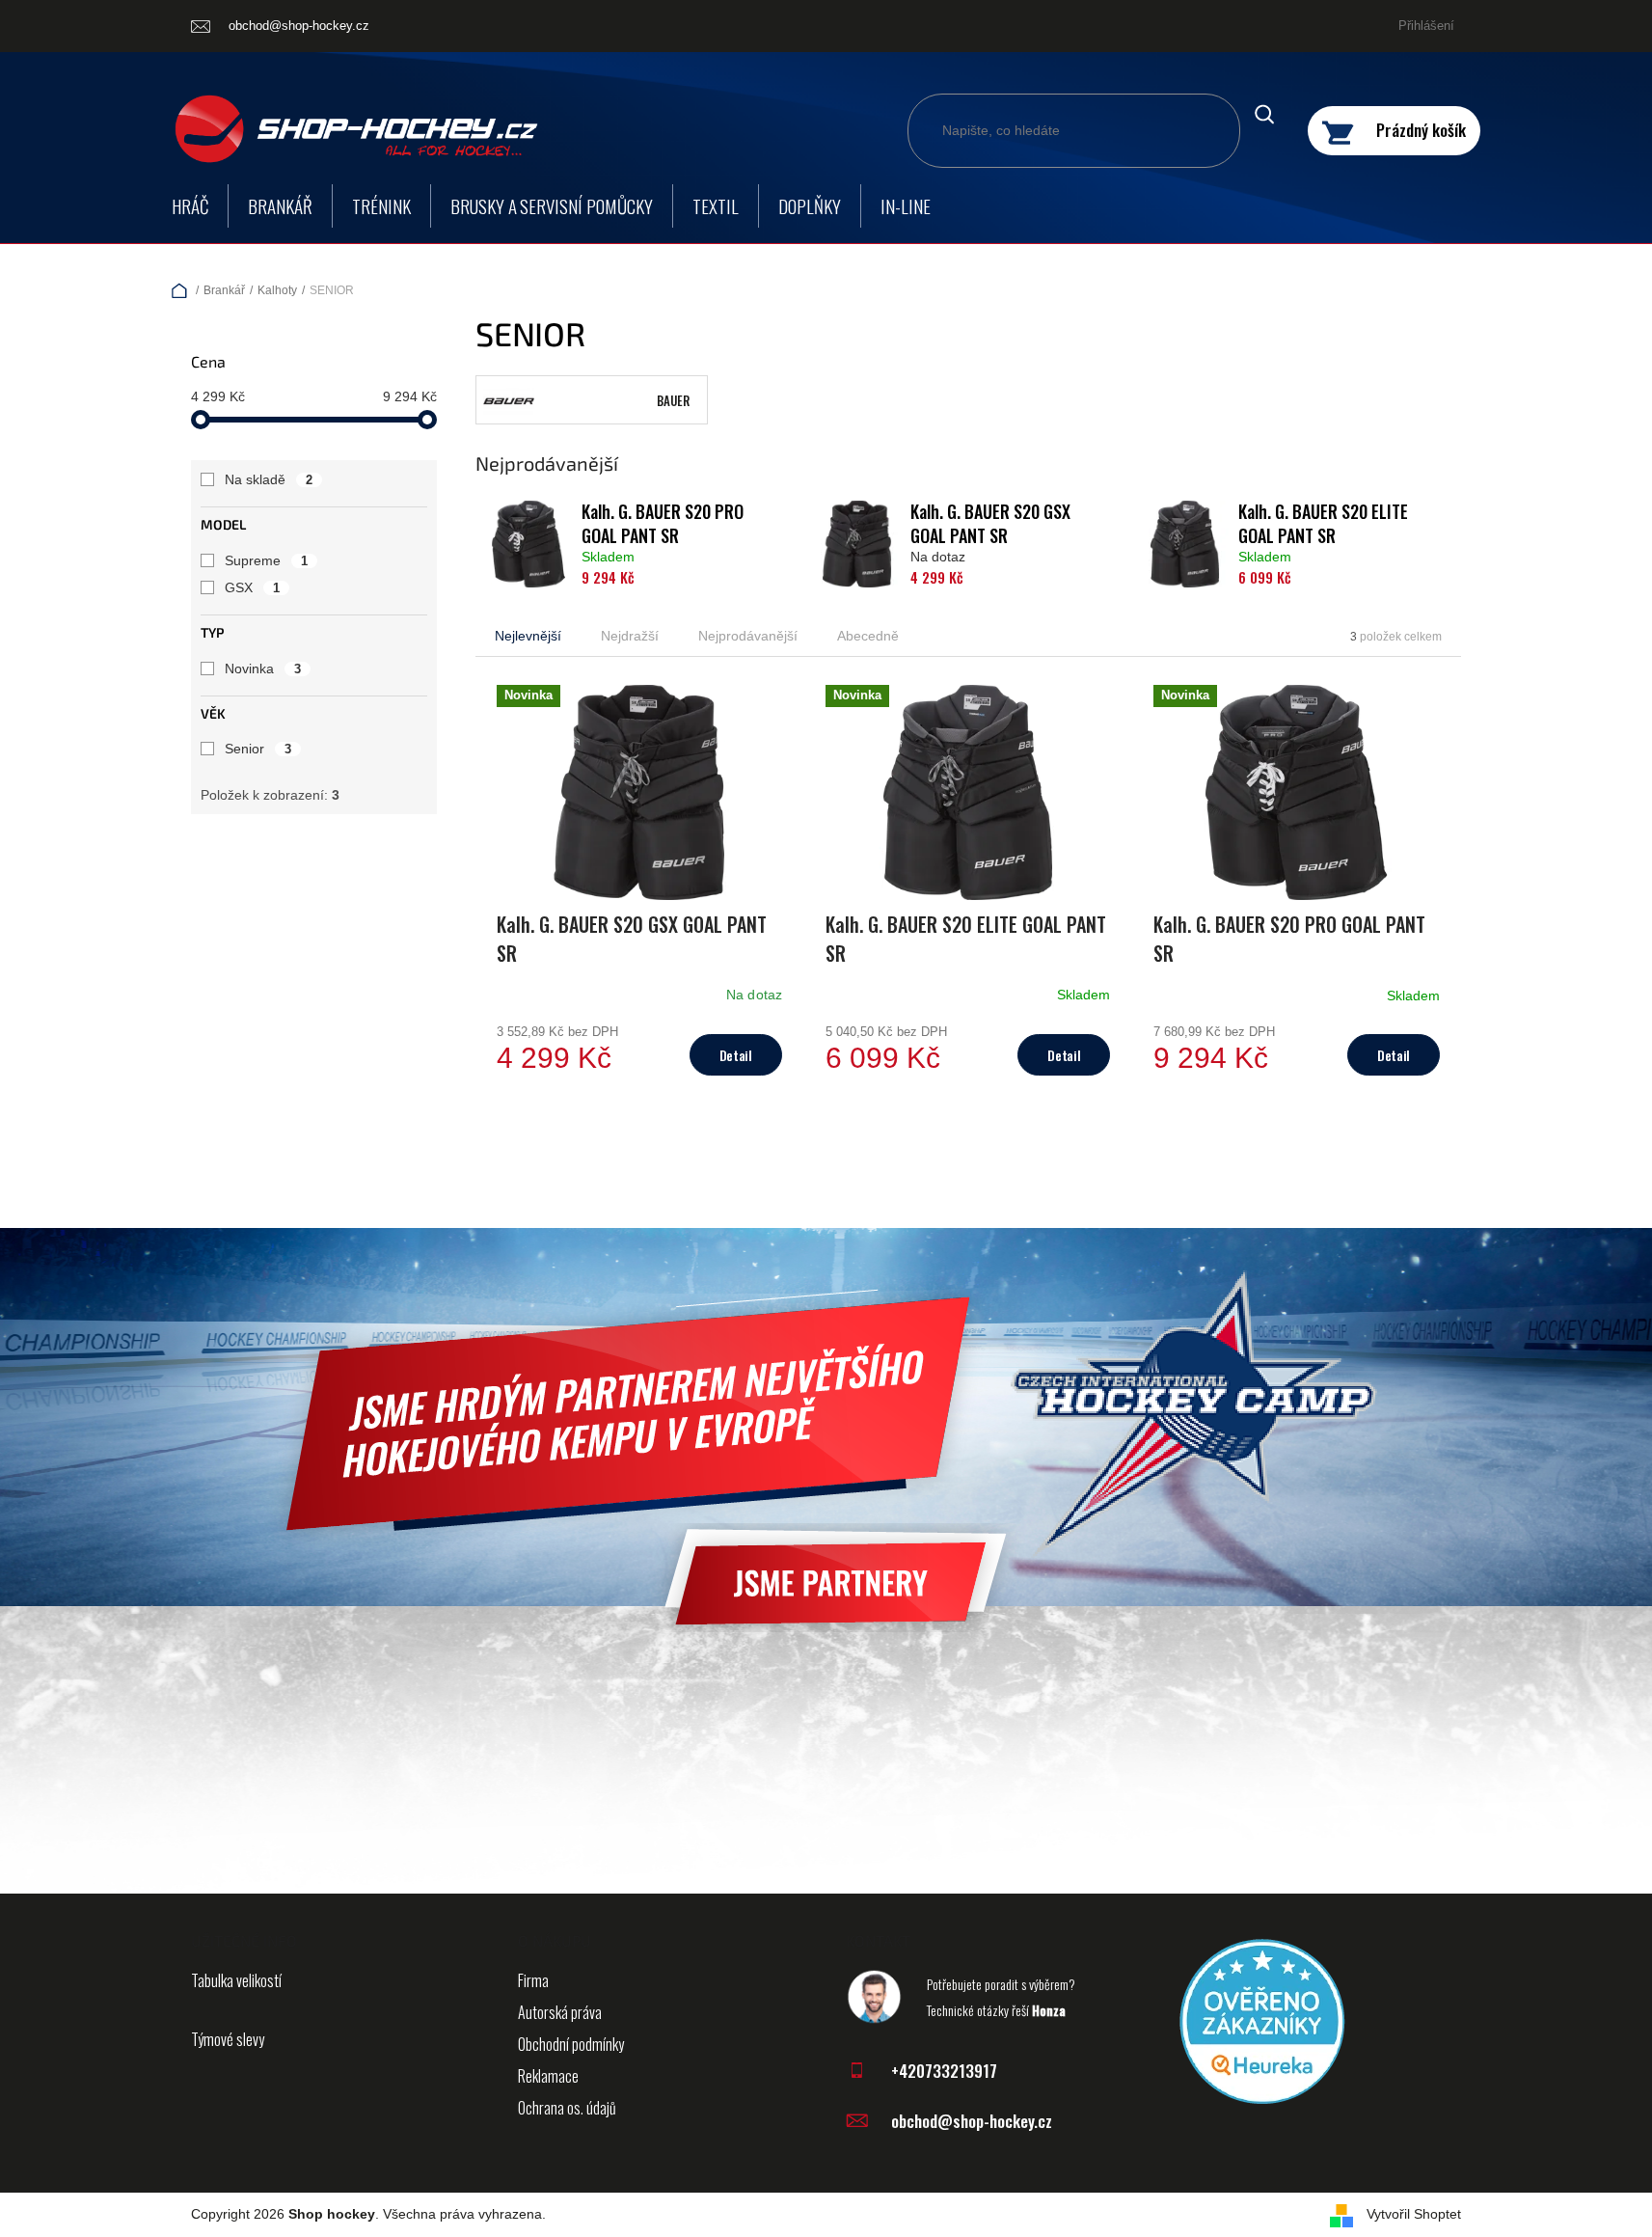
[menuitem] (190, 206)
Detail (736, 1055)
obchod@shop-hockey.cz (972, 2121)
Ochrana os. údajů (567, 2108)
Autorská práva (560, 2012)
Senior (258, 749)
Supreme (266, 560)
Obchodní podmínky (571, 2044)
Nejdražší (630, 636)
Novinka (263, 668)
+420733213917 (944, 2071)
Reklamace (548, 2076)
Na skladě (269, 479)
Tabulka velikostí (236, 1980)
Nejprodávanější (748, 636)
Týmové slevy (228, 2039)
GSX (252, 587)
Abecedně (868, 636)
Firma (533, 1980)
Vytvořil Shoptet (1414, 2214)
